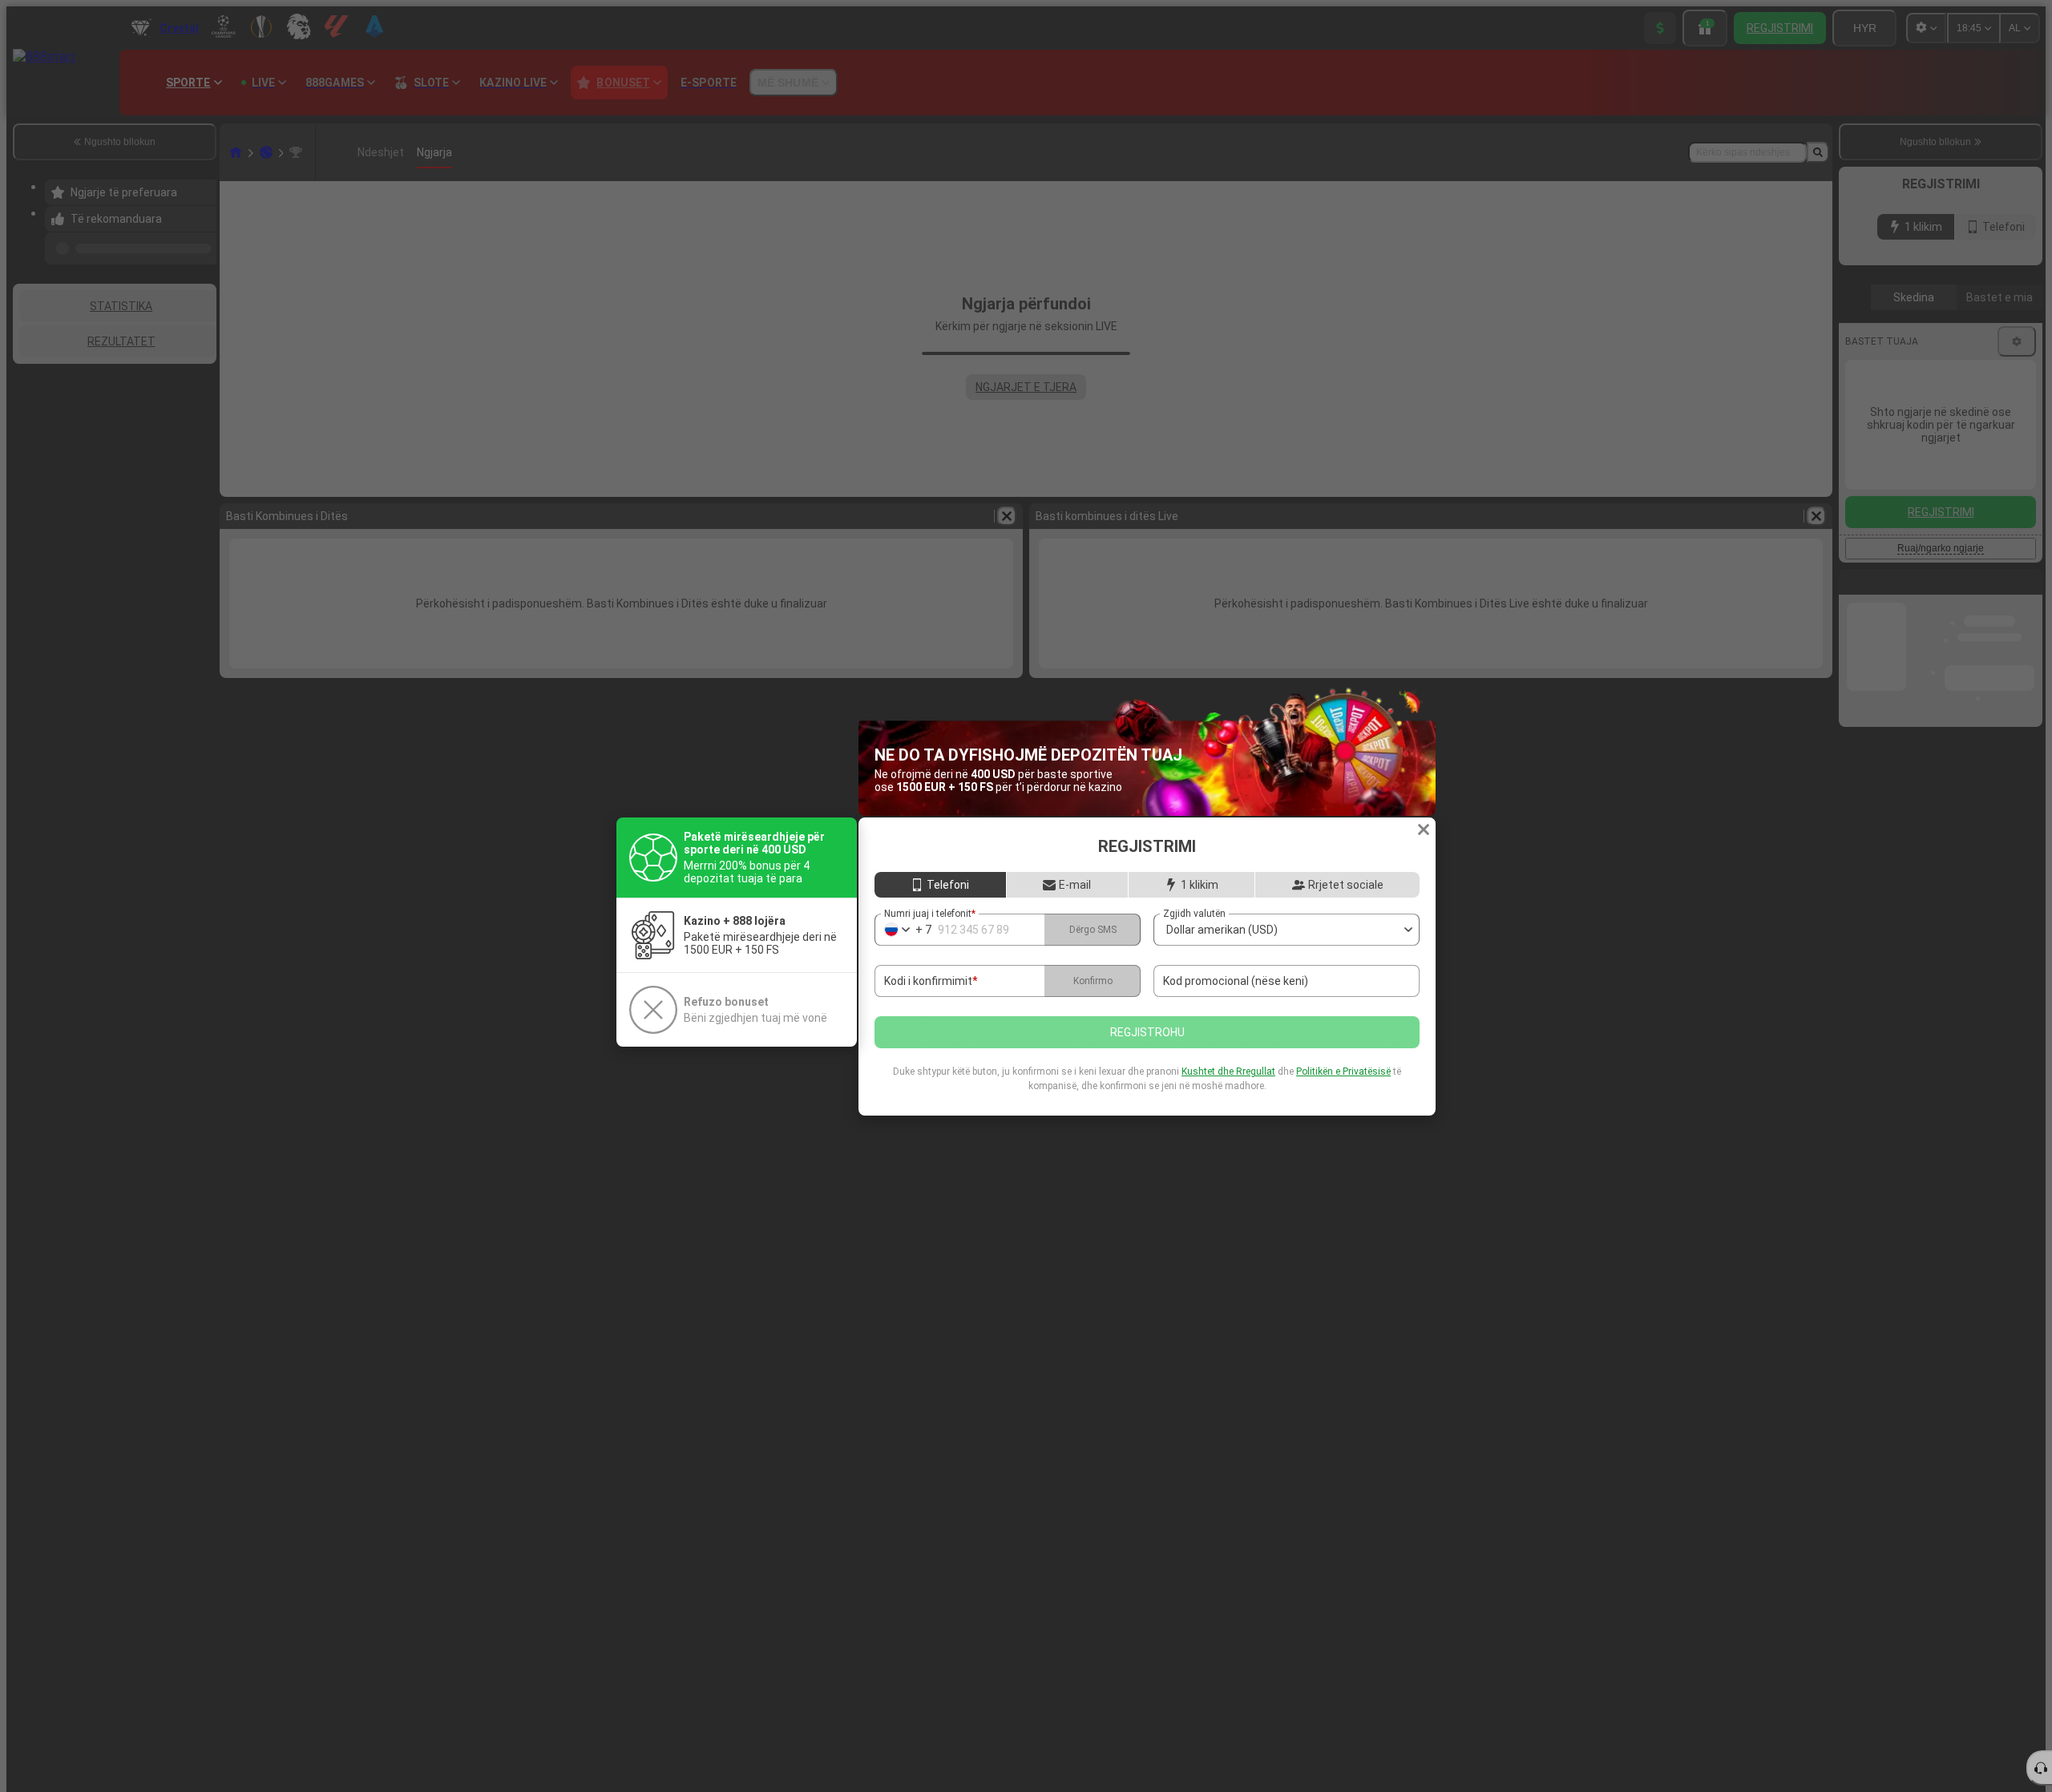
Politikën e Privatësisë (1343, 1072)
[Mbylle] (1424, 829)
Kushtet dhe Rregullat (1228, 1072)
